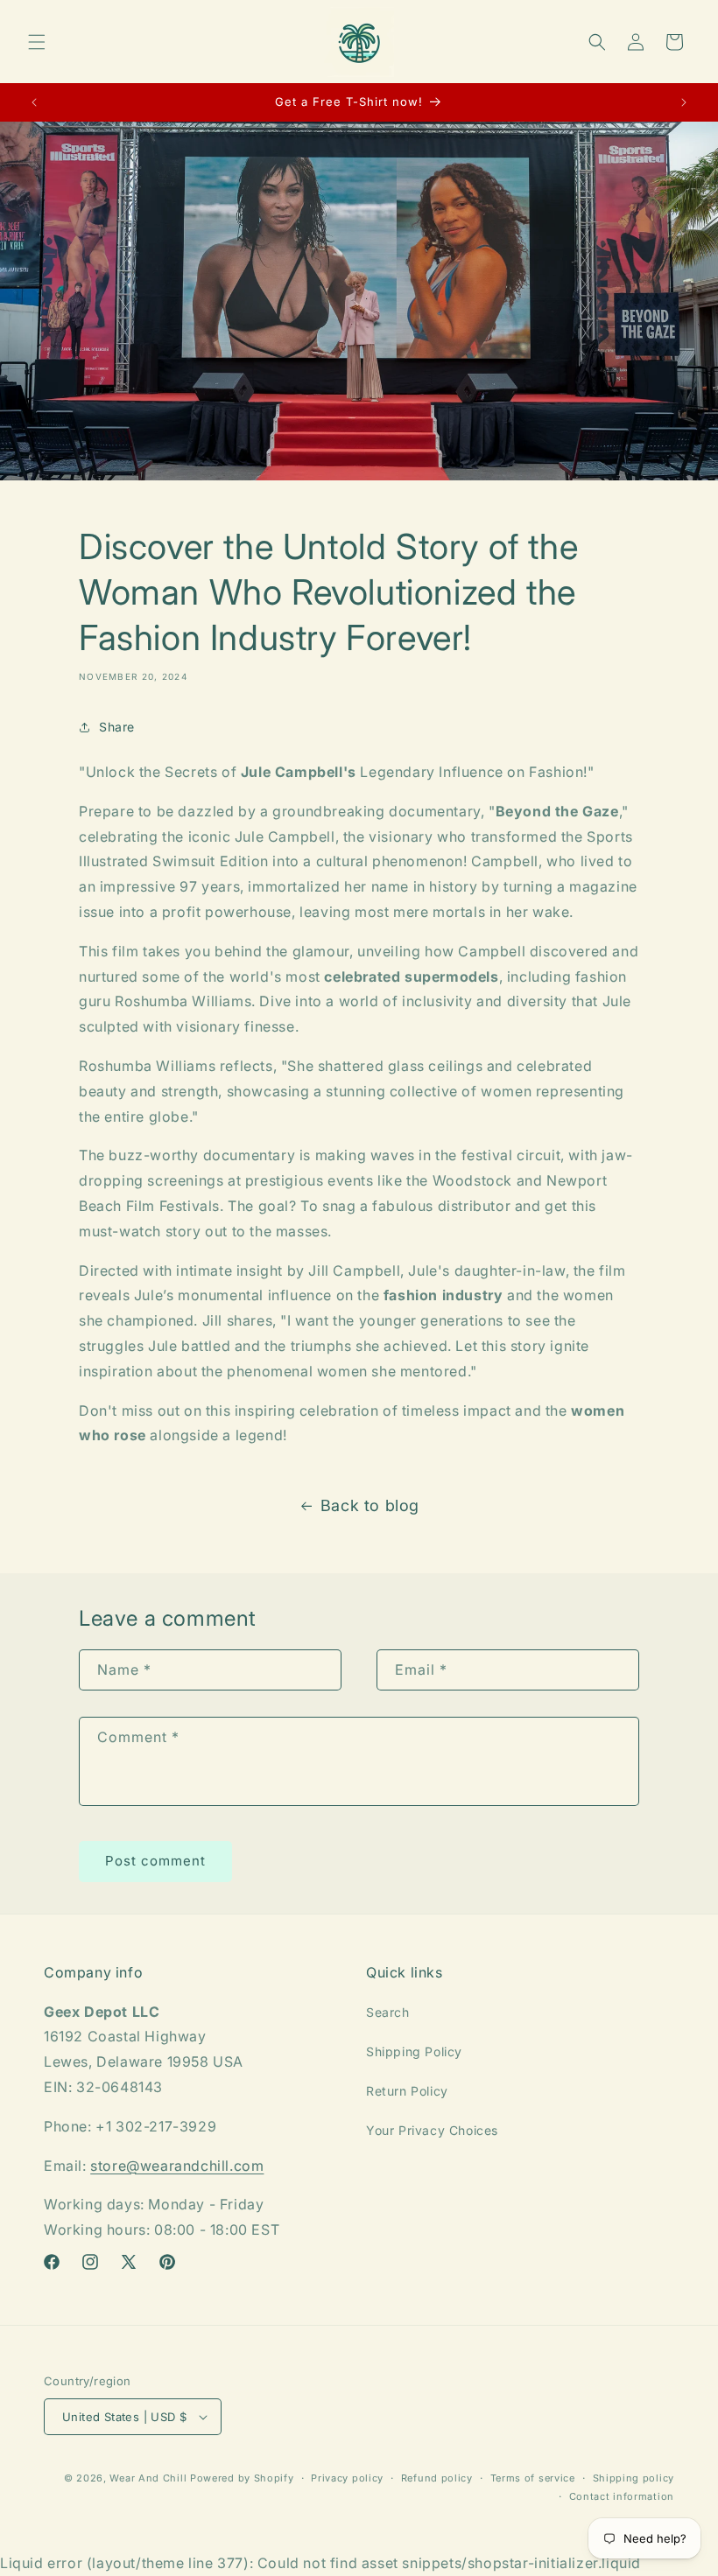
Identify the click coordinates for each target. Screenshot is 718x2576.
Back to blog (370, 1505)
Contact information (622, 2496)
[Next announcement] (684, 102)
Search (388, 2012)
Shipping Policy (414, 2051)
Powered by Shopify (242, 2478)
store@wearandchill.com (177, 2166)
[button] (37, 42)
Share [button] (117, 727)
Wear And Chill (148, 2478)
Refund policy (437, 2478)
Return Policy (407, 2091)
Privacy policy (347, 2478)
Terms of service (533, 2478)
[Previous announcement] (34, 102)
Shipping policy (634, 2478)
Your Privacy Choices (432, 2130)
